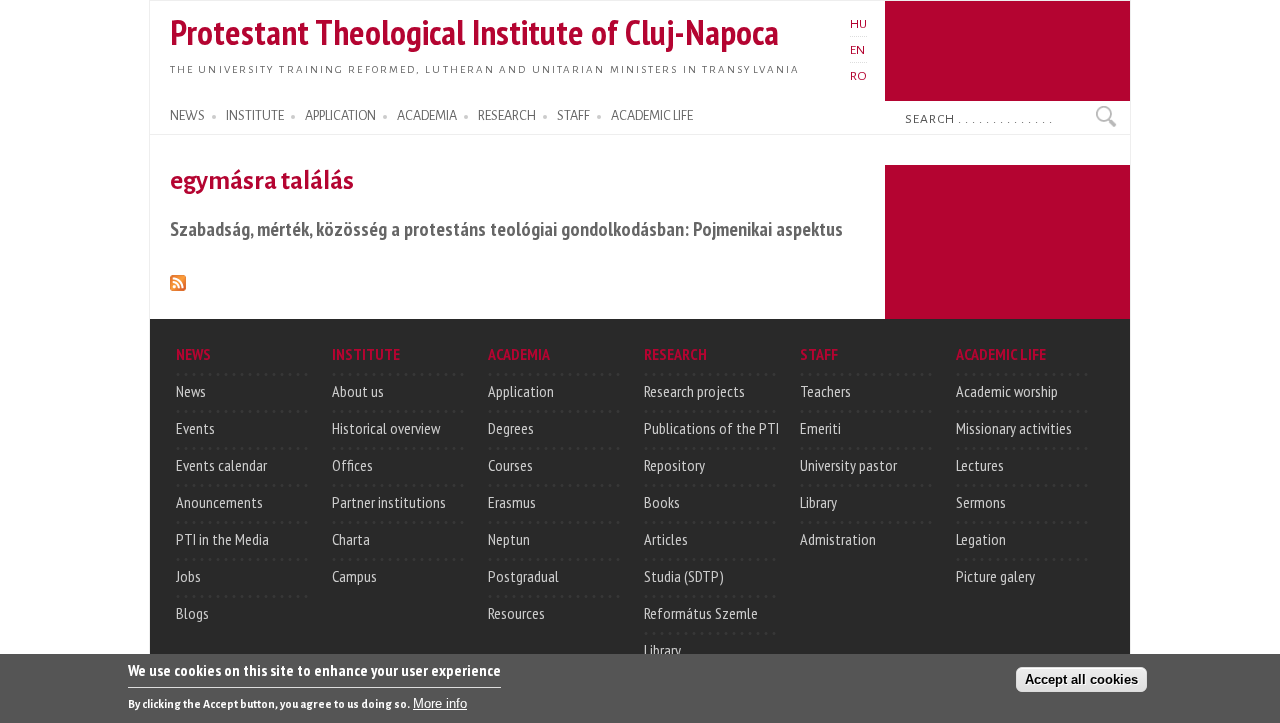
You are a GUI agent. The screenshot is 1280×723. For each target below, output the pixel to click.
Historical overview (386, 428)
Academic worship (1007, 391)
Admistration (838, 539)
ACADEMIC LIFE (652, 116)
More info (440, 703)
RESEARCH (507, 116)
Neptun (509, 539)
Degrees (511, 428)
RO (858, 76)
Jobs (188, 576)
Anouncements (219, 502)
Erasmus (512, 502)
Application (521, 391)
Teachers (825, 391)
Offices (352, 465)
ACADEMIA (427, 116)
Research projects (694, 391)
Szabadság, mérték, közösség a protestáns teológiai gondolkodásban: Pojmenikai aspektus (506, 228)
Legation (981, 539)
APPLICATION (340, 116)
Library (662, 650)
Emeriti (820, 428)
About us (358, 391)
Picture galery (995, 576)
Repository (674, 465)
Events (195, 428)
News (191, 391)
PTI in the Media (222, 539)
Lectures (980, 465)
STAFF (573, 116)
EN (857, 50)
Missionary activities (1014, 428)
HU (858, 24)
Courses (510, 465)
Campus (354, 576)
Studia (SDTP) (684, 576)
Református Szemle (701, 613)
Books (662, 502)
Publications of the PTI (711, 428)
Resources (516, 613)
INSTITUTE (255, 116)
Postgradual (523, 576)
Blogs (192, 613)
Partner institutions (389, 502)
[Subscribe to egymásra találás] (178, 279)
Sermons (981, 502)
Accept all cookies (1081, 679)
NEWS (187, 116)
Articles (666, 539)
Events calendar (221, 465)
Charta (351, 539)
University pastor (848, 465)
